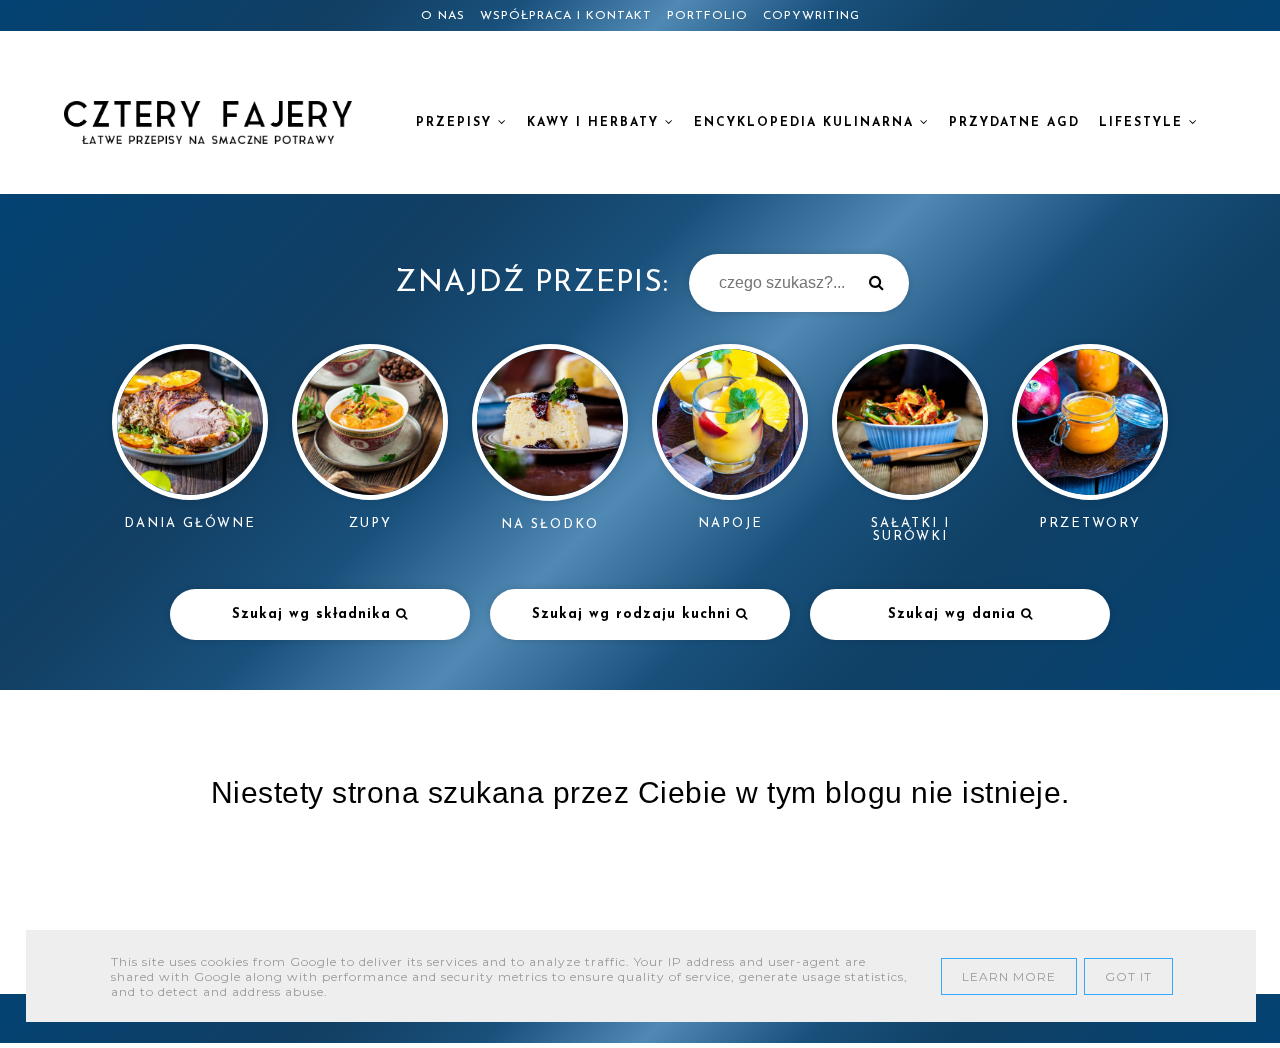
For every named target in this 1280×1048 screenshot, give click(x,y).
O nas (443, 16)
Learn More (1009, 976)
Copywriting (811, 16)
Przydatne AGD (1014, 123)
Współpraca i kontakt (566, 16)
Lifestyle (1144, 123)
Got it (1128, 976)
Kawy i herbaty (596, 123)
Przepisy (457, 123)
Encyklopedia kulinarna (807, 123)
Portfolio (707, 16)
